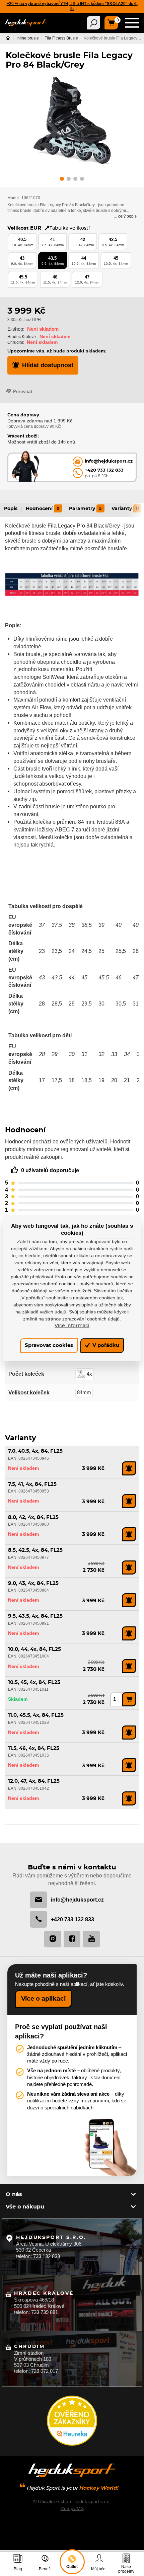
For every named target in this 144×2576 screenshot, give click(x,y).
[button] (62, 180)
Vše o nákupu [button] (25, 2207)
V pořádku (105, 1346)
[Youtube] (91, 1939)
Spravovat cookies (49, 1346)
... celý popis (125, 216)
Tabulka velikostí (70, 228)
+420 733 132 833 (73, 1919)
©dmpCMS (72, 2508)
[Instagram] (53, 1939)
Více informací (72, 1326)
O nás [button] (14, 2194)
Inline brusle (28, 38)
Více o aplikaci (43, 1999)
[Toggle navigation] (93, 23)
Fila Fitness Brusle (61, 38)
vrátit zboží (38, 442)
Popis (11, 509)
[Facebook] (72, 1939)
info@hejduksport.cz (77, 1900)
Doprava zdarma (25, 421)
